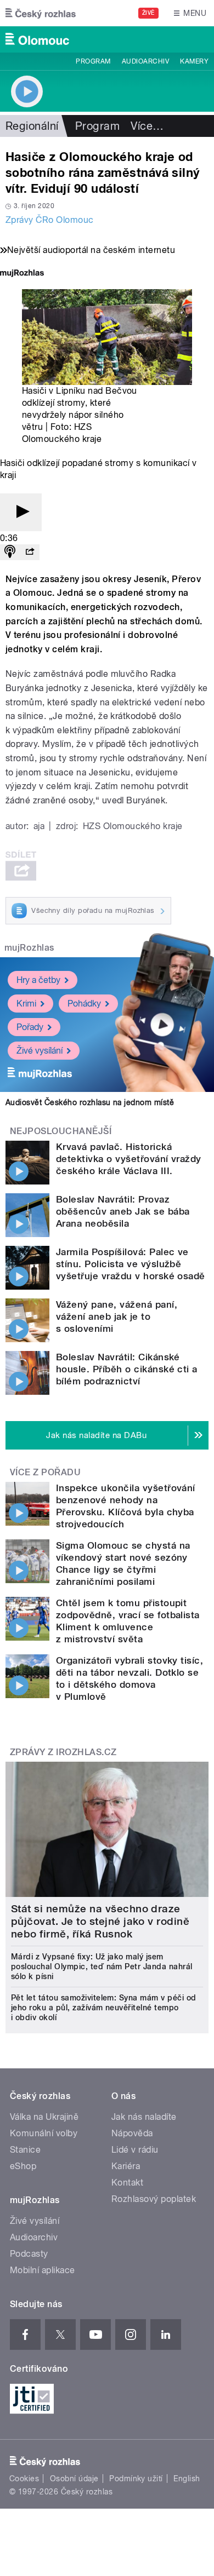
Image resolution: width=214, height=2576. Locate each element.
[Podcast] (10, 552)
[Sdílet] (30, 552)
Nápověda (132, 2133)
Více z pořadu (45, 1472)
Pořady (30, 1027)
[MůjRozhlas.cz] (22, 274)
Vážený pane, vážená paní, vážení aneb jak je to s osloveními (117, 1316)
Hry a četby (38, 980)
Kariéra (126, 2166)
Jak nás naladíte (144, 2117)
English (187, 2479)
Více (147, 126)
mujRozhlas (29, 948)
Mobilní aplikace (43, 2270)
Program (93, 61)
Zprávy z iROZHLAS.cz (63, 1752)
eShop (23, 2166)
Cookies (24, 2479)
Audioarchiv (145, 61)
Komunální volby (44, 2133)
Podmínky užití (136, 2479)
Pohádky (84, 1004)
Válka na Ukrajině (44, 2117)
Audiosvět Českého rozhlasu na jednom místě (90, 1102)
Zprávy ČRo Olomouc (50, 220)
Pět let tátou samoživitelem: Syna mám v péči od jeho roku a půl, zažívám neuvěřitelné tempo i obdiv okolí (104, 2008)
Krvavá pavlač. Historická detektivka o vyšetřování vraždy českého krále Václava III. (129, 1159)
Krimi (26, 1004)
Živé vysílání (40, 1051)
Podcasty (29, 2254)
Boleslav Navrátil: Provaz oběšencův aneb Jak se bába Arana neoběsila (123, 1211)
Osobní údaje (74, 2479)
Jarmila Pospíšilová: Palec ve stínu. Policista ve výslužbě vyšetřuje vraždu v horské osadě (131, 1264)
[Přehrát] (21, 512)
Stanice (25, 2150)
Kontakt (127, 2183)
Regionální (32, 126)
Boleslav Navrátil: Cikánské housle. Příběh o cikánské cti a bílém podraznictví (127, 1369)
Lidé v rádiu (135, 2150)
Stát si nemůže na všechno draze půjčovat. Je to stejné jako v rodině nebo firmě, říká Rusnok (100, 1921)
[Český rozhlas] (41, 13)
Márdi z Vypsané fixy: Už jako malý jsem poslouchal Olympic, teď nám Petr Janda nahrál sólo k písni (102, 1967)
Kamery (194, 61)
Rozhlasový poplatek (154, 2199)
